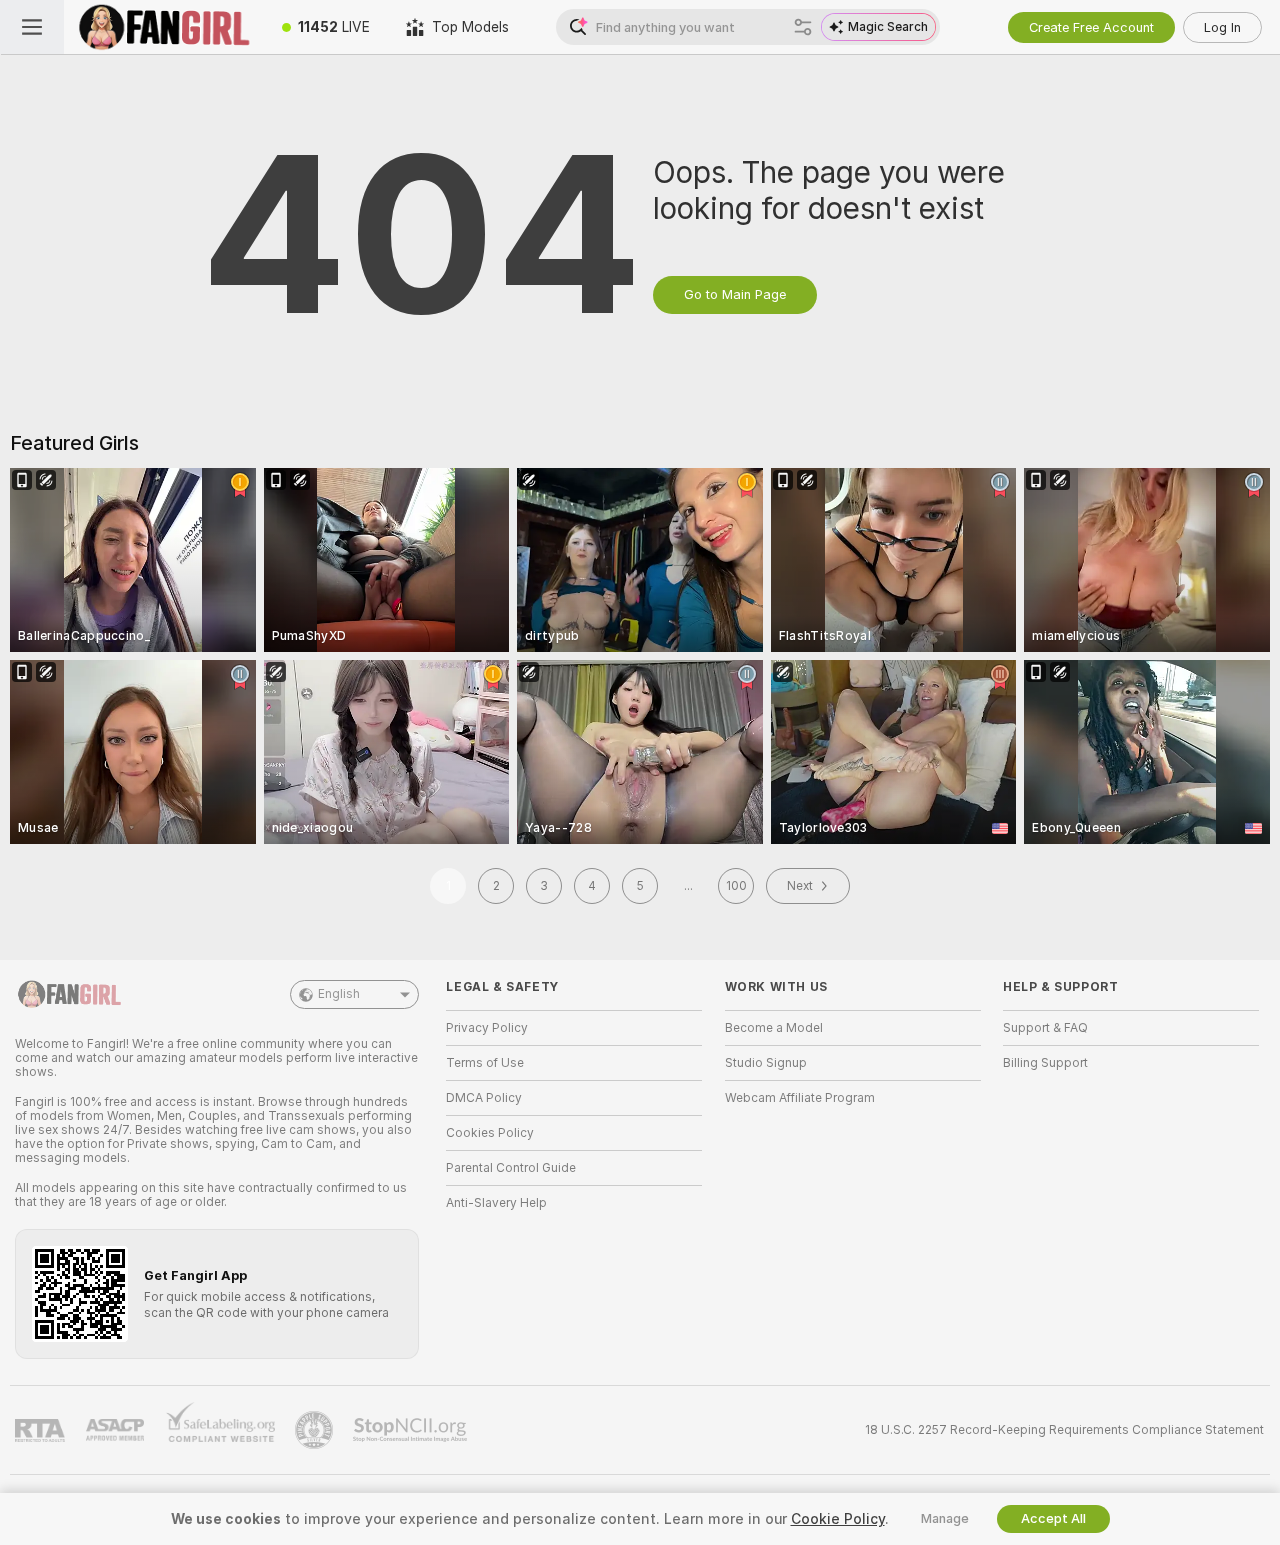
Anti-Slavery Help (496, 1203)
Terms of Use (485, 1063)
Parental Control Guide (511, 1168)
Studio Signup (766, 1063)
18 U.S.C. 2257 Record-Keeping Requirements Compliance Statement (1064, 1430)
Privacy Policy (487, 1028)
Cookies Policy (490, 1133)
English (339, 994)
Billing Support (1045, 1063)
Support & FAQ (1045, 1028)
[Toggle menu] (32, 27)
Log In (1222, 27)
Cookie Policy (838, 1519)
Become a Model (774, 1028)
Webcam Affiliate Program (800, 1098)
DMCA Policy (484, 1098)
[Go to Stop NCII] (412, 1430)
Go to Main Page (735, 294)
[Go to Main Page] (164, 27)
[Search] (803, 27)
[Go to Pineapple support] (316, 1430)
